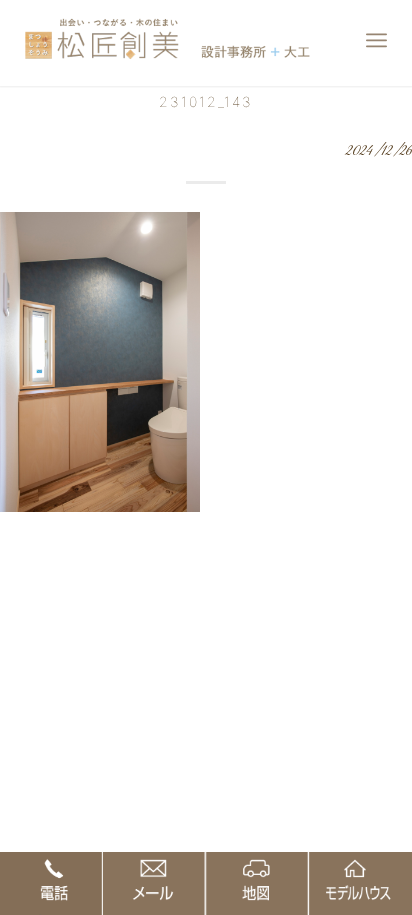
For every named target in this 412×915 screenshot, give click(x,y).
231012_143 (206, 101)
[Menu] (376, 40)
